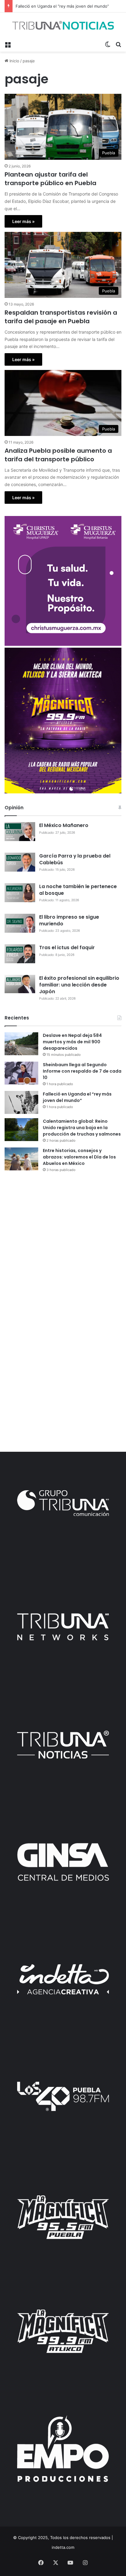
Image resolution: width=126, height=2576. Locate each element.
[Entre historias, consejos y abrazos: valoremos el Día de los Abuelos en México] (21, 1159)
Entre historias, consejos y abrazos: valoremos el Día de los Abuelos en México (79, 1157)
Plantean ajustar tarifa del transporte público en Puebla (50, 179)
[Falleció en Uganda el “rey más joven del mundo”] (21, 1102)
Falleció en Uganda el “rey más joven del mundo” (77, 1097)
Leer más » (23, 221)
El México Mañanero (64, 825)
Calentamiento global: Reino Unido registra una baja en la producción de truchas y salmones (82, 1128)
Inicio (14, 61)
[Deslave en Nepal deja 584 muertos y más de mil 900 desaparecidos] (21, 1044)
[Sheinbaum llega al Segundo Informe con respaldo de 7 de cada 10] (21, 1073)
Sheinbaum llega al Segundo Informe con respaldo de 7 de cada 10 (82, 1071)
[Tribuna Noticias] (63, 25)
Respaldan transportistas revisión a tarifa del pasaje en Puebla (61, 317)
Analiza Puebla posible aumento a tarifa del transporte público (58, 455)
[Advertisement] (63, 1245)
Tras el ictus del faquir (67, 948)
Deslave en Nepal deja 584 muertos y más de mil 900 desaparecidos (72, 1042)
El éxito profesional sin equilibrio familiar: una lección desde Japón (79, 985)
